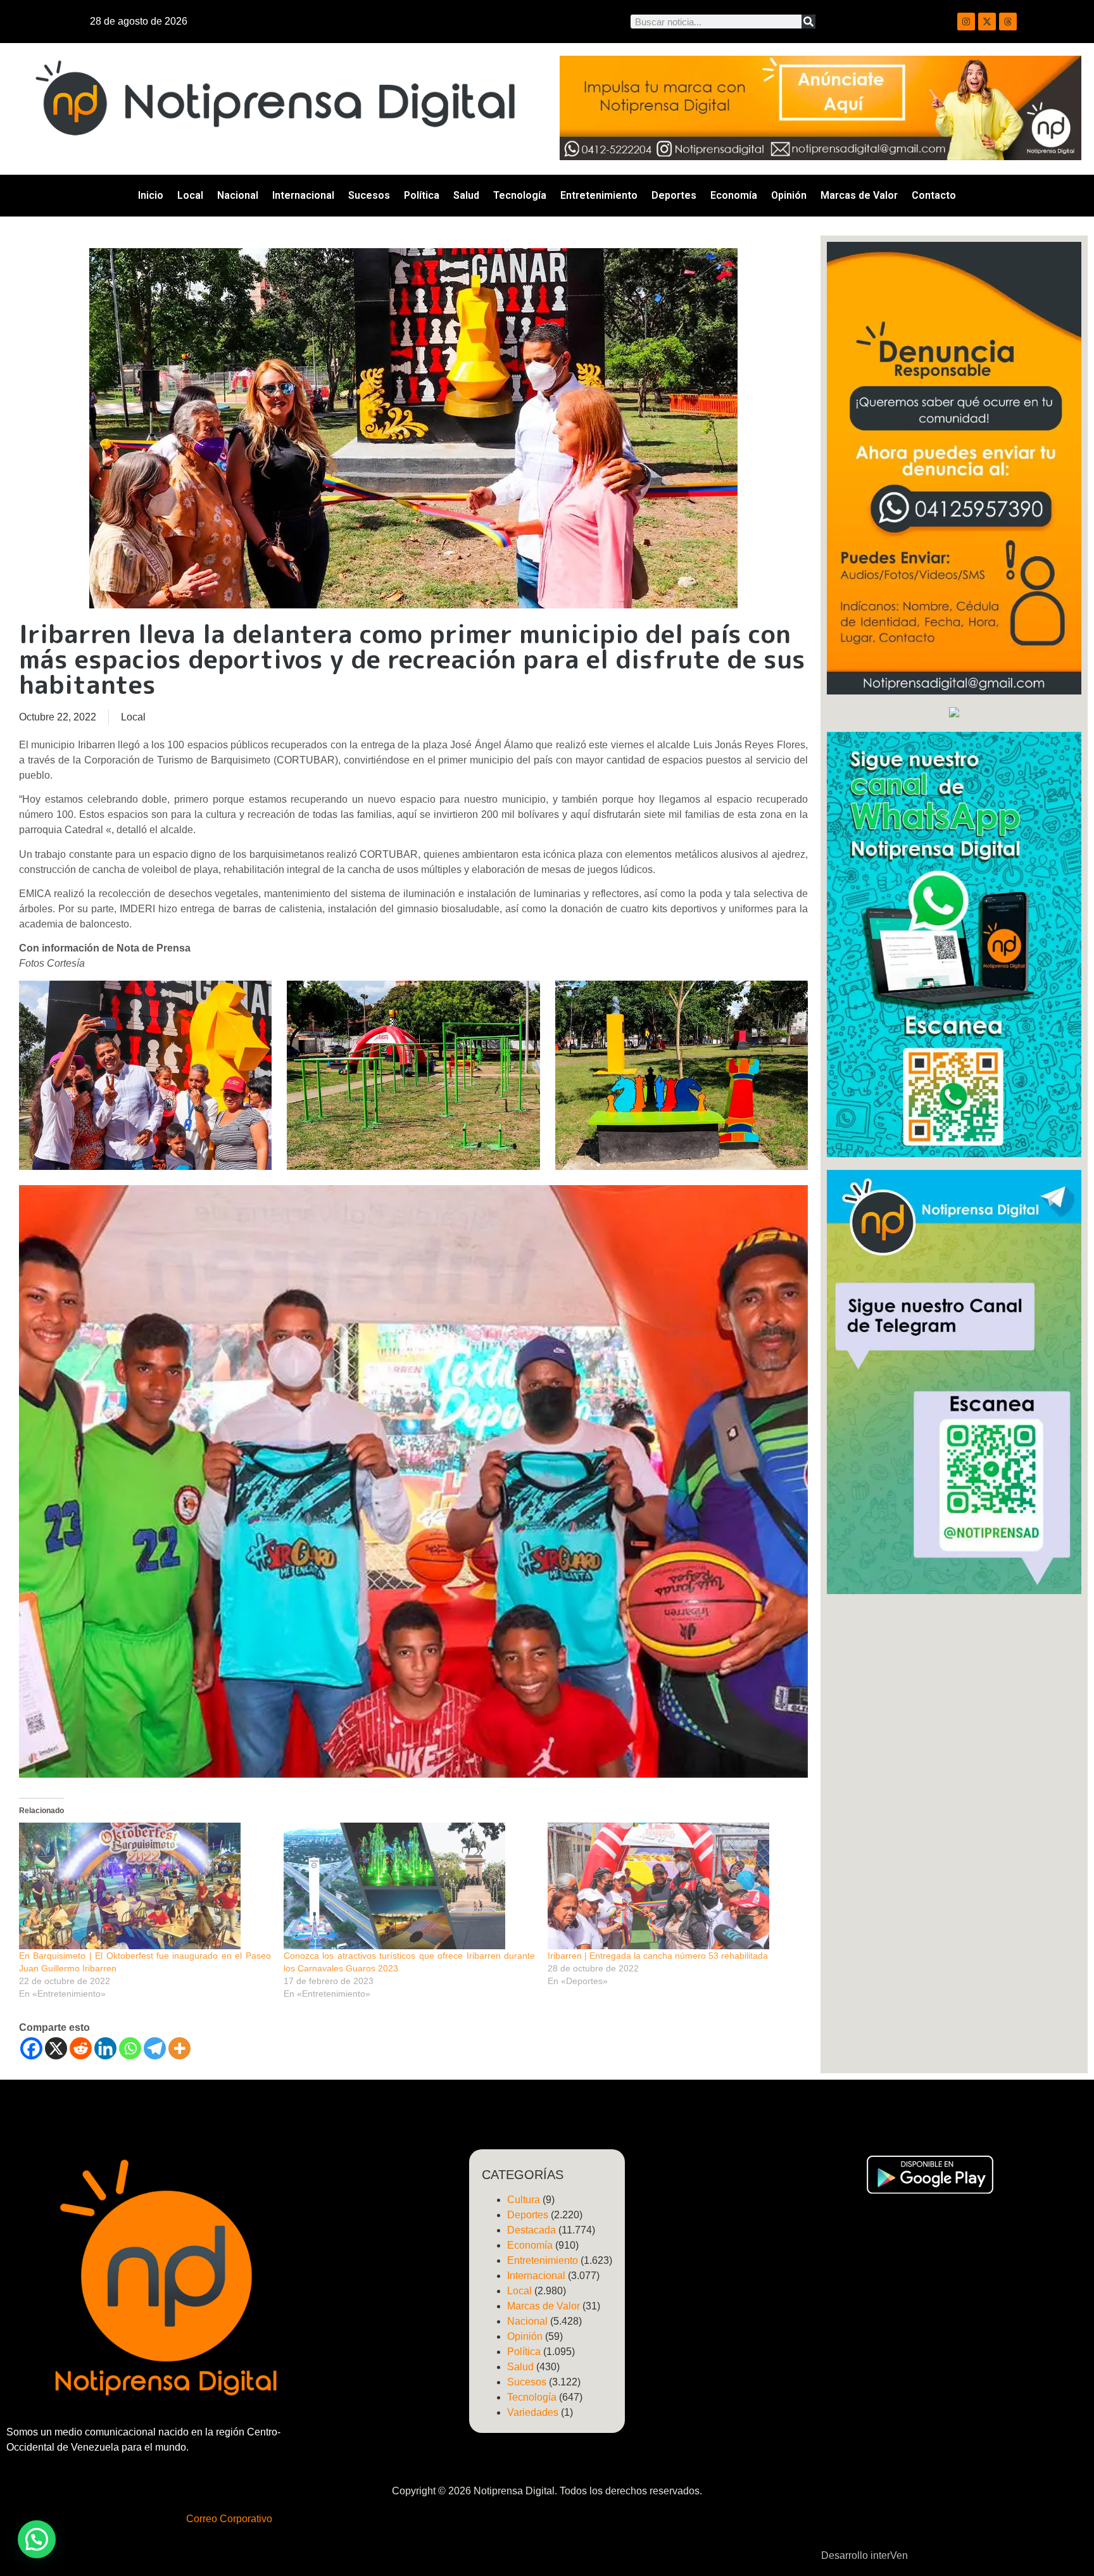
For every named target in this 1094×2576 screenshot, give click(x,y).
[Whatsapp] (130, 2048)
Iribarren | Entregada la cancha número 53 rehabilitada (658, 1956)
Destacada (531, 2230)
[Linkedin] (105, 2048)
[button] (37, 2539)
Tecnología (520, 195)
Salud (466, 195)
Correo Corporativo (229, 2519)
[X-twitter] (987, 22)
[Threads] (1008, 22)
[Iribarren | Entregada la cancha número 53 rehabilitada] (674, 1886)
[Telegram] (155, 2048)
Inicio (151, 195)
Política (422, 195)
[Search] (808, 22)
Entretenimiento (599, 195)
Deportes (674, 195)
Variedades (533, 2412)
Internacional (303, 195)
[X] (56, 2048)
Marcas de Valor (859, 195)
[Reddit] (81, 2048)
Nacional (238, 195)
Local (190, 195)
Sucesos (369, 195)
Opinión (789, 195)
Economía (734, 195)
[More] (179, 2048)
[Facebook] (31, 2048)
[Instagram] (966, 22)
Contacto (934, 195)
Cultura (524, 2200)
